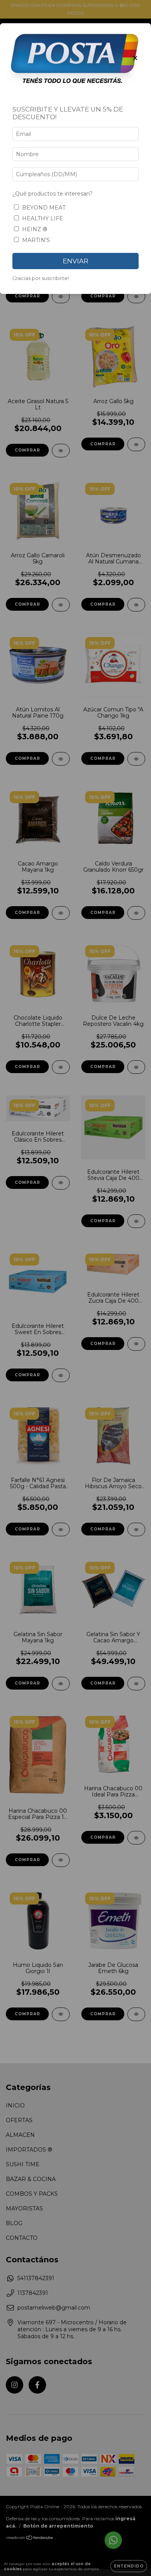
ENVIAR (75, 261)
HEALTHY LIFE (43, 218)
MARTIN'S (36, 240)
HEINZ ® (35, 229)
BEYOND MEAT (44, 208)
